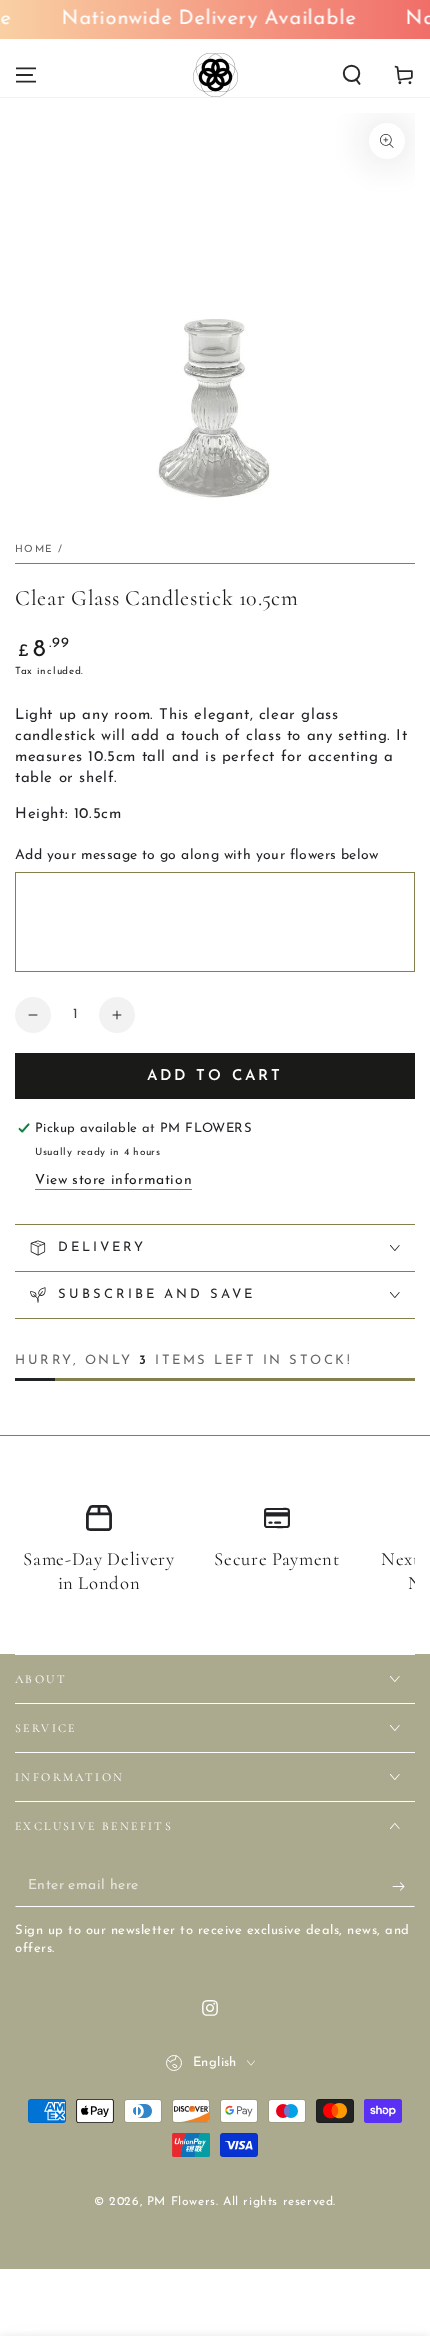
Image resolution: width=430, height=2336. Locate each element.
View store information (113, 1180)
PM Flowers (181, 2202)
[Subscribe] (403, 1887)
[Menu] (26, 75)
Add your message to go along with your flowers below (197, 855)
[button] (352, 75)
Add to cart (215, 1076)
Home (34, 549)
